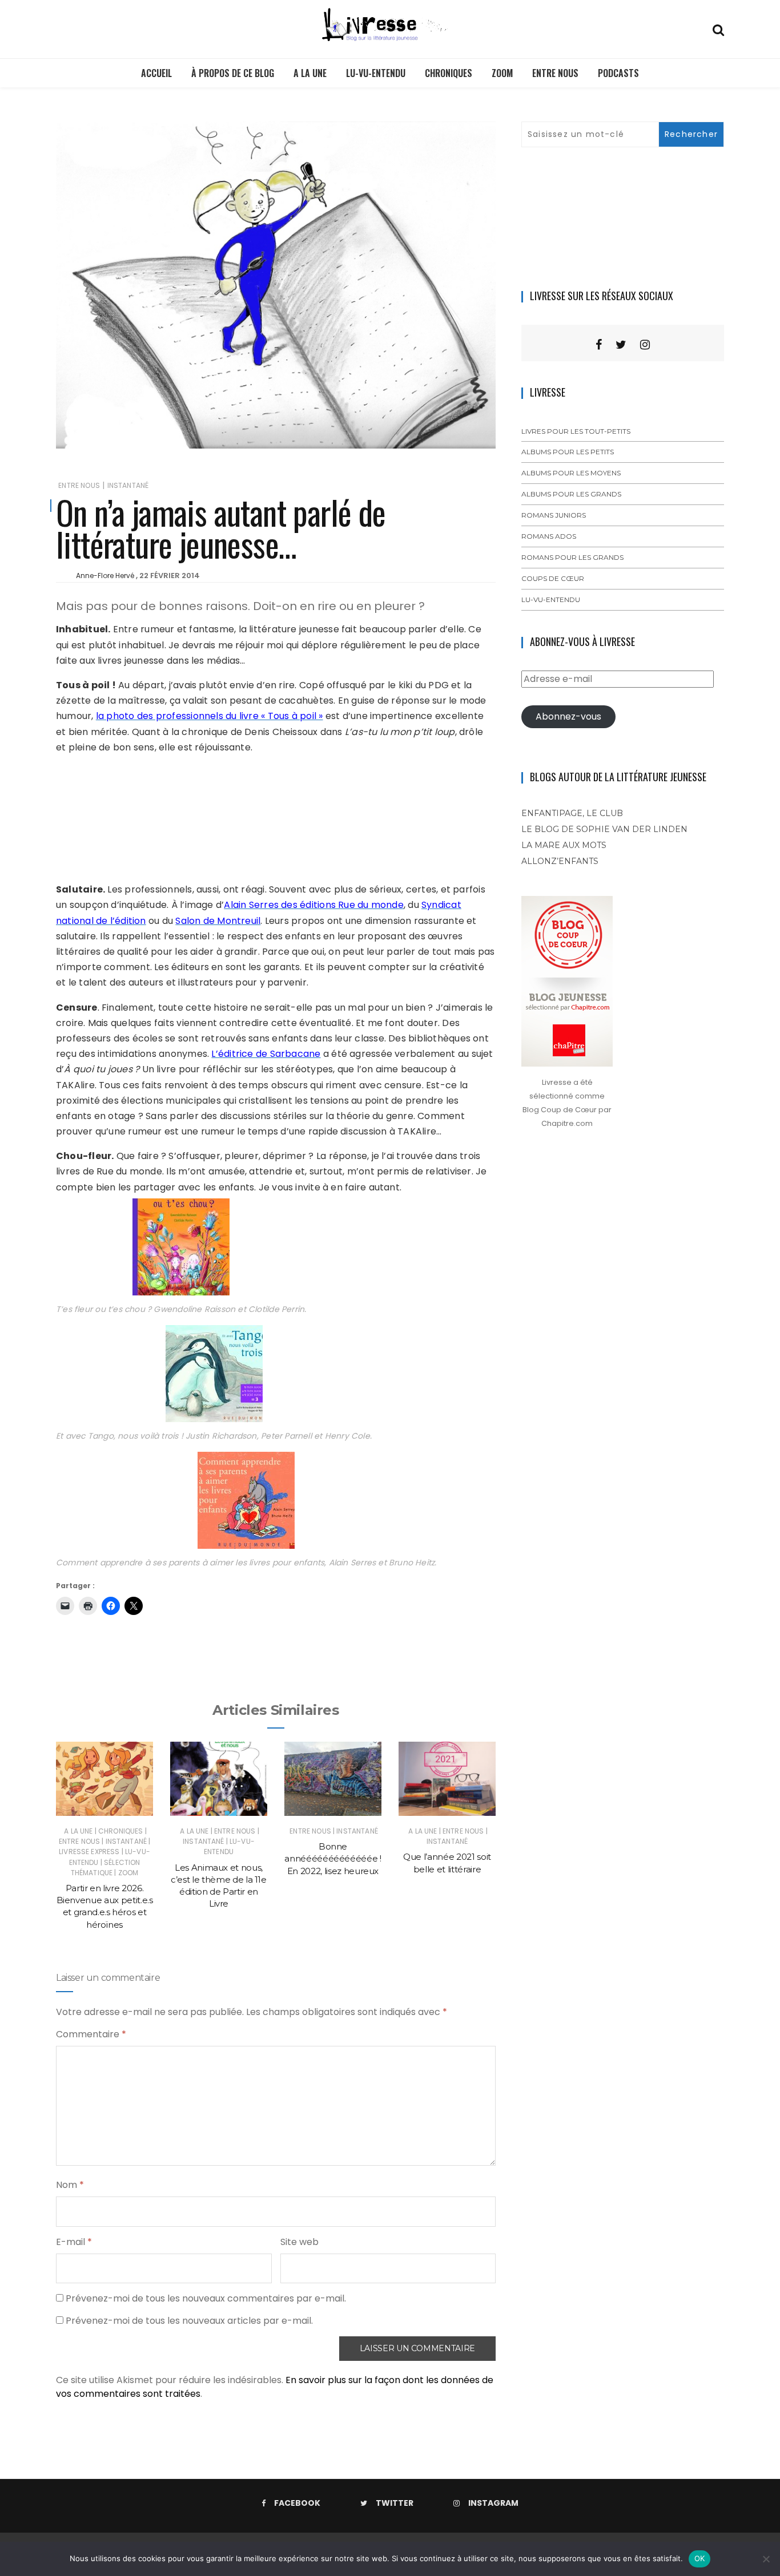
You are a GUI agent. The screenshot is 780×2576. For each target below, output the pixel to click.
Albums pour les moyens (571, 473)
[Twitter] (621, 345)
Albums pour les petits (568, 452)
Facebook (297, 2503)
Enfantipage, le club (572, 813)
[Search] (718, 29)
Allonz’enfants (560, 861)
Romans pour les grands (572, 557)
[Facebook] (599, 345)
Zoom (502, 73)
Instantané (128, 485)
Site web (299, 2242)
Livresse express (89, 1852)
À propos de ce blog (233, 73)
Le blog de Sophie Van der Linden (604, 829)
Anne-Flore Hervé (105, 576)
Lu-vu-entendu (376, 73)
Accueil (156, 73)
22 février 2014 (170, 576)
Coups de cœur (553, 578)
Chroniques (449, 73)
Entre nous (555, 73)
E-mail (74, 2242)
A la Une (310, 73)
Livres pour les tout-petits (576, 431)
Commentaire (91, 2034)
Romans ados (549, 536)
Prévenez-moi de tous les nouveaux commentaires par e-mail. (206, 2298)
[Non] (766, 2559)
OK (700, 2558)
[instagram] (645, 345)
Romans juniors (554, 515)
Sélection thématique (106, 1868)
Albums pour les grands (571, 494)
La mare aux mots (564, 845)
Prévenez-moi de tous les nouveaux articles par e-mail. (189, 2321)
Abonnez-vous (568, 716)
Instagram (493, 2503)
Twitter (395, 2503)
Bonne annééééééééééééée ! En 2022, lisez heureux (333, 1859)
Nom (70, 2185)
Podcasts (618, 73)
